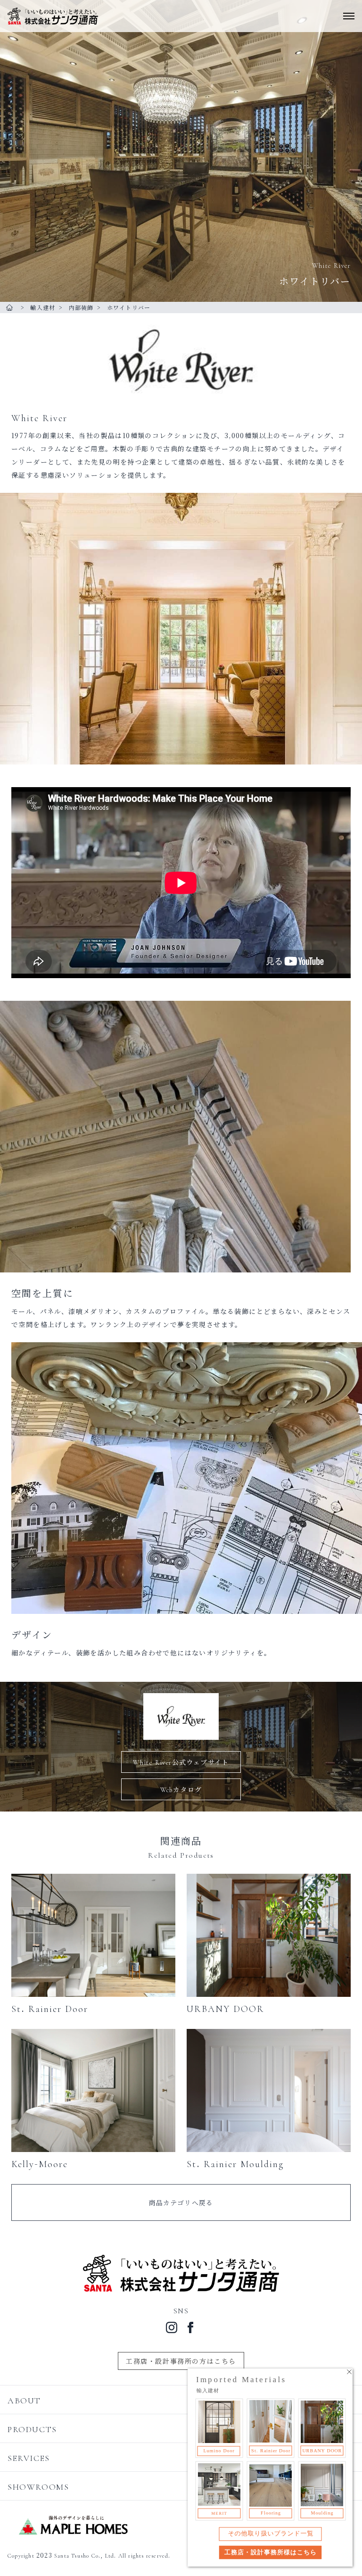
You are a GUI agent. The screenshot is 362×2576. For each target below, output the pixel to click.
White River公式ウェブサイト (181, 1762)
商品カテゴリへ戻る (181, 2202)
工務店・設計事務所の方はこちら (181, 2361)
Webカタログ (181, 1789)
